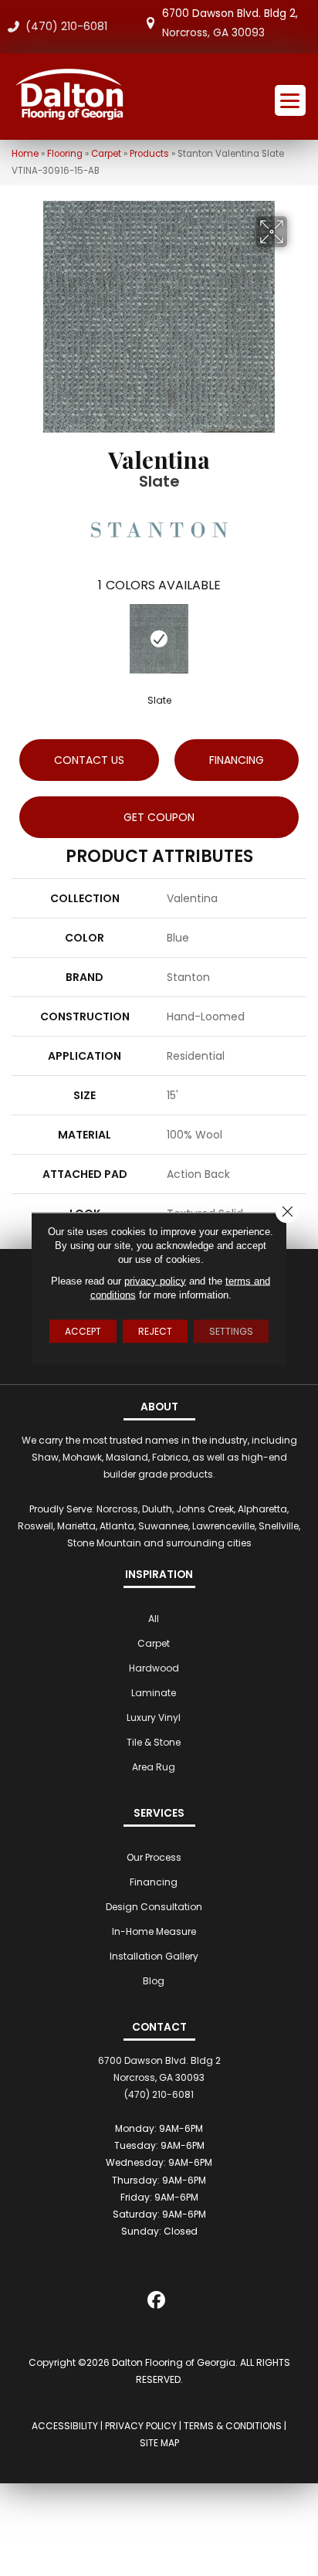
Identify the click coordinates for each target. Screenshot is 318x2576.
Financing (154, 1882)
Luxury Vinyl (154, 1717)
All (154, 1619)
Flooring (65, 154)
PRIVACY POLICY (141, 2426)
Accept (83, 1330)
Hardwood (154, 1668)
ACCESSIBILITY (65, 2426)
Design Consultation (154, 1907)
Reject (155, 1330)
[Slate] (159, 639)
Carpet (106, 154)
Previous (19, 638)
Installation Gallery (154, 1956)
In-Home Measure (154, 1931)
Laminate (154, 1693)
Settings (231, 1330)
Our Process (154, 1857)
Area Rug (154, 1767)
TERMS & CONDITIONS (233, 2426)
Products (149, 154)
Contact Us (89, 760)
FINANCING (237, 760)
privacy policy (155, 1280)
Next (299, 638)
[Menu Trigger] (290, 100)
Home (25, 154)
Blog (154, 1981)
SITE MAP (159, 2443)
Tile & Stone (154, 1742)
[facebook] (157, 2303)
